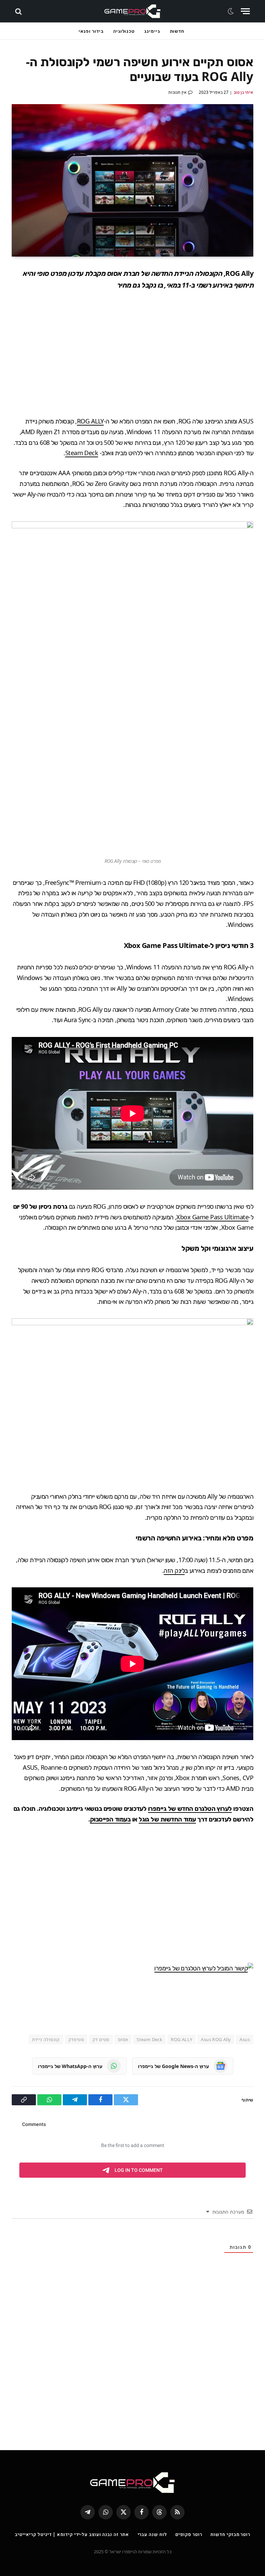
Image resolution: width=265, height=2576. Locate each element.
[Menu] (245, 11)
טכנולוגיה (124, 31)
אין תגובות (178, 92)
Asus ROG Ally (216, 2039)
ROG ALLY (90, 421)
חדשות (177, 31)
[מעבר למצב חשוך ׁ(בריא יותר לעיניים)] (232, 11)
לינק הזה (174, 1570)
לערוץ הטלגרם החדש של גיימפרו (190, 1808)
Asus (245, 2039)
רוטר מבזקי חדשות (230, 2534)
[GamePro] (132, 11)
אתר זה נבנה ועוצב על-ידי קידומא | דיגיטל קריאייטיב (72, 2534)
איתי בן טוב (243, 92)
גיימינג (152, 31)
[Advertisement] (132, 353)
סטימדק (76, 2039)
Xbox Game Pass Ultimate (212, 1217)
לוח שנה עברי (152, 2534)
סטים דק (101, 2039)
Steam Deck (82, 453)
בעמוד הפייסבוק (110, 1819)
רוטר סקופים (189, 2534)
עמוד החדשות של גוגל (167, 1819)
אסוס (123, 2039)
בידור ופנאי (91, 31)
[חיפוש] (19, 11)
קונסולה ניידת (46, 2039)
